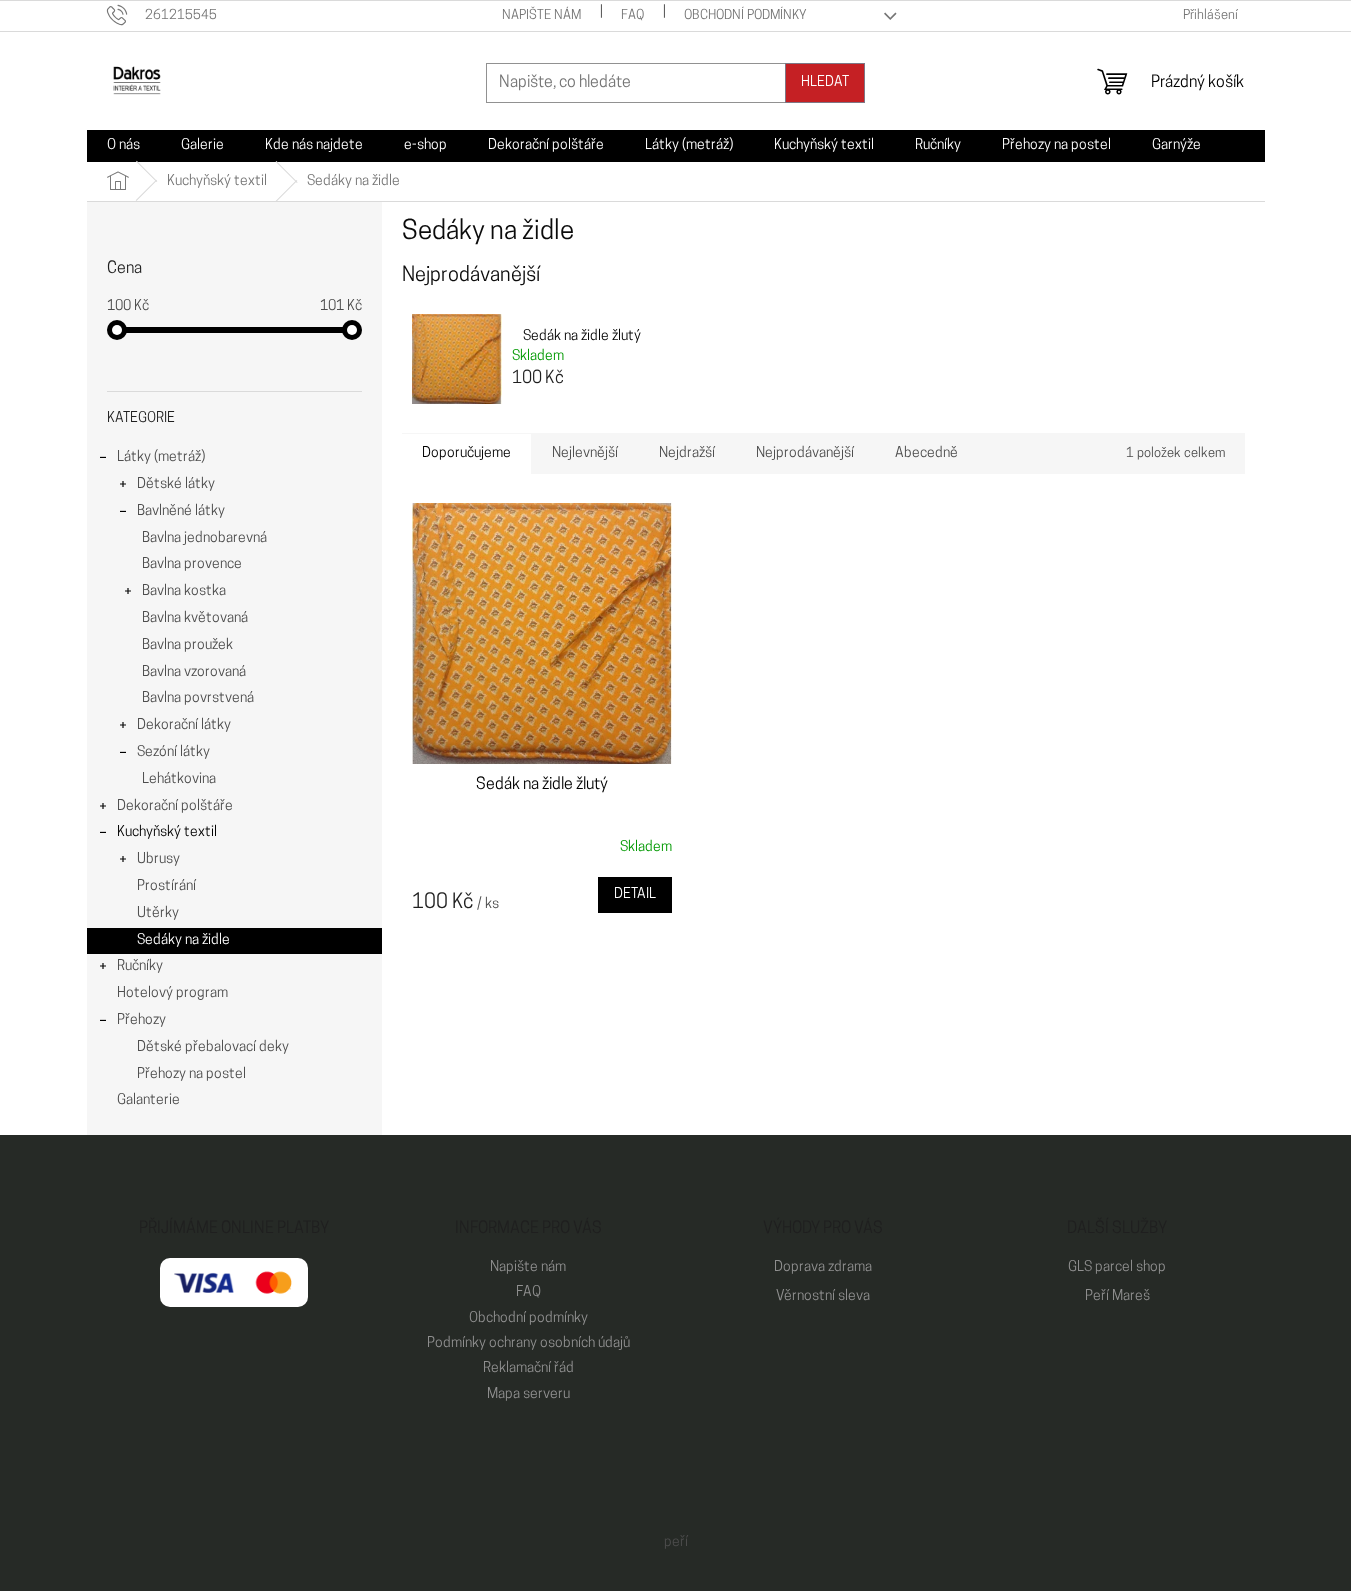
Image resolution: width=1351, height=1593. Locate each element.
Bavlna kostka (184, 591)
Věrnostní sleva (823, 1296)
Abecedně (926, 453)
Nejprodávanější (805, 453)
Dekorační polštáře (175, 806)
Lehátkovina (179, 779)
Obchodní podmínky (745, 15)
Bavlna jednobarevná (204, 538)
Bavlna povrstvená (198, 698)
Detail (635, 894)
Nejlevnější (585, 453)
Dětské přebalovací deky (213, 1047)
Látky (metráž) (161, 457)
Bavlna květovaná (195, 618)
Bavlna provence (192, 564)
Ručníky (140, 966)
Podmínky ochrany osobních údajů (528, 1343)
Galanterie (148, 1100)
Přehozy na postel (191, 1074)
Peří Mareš (1117, 1296)
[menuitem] (123, 146)
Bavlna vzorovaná (194, 672)
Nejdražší (687, 453)
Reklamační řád (528, 1368)
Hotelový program (172, 993)
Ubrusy (158, 859)
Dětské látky (176, 484)
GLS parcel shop (1117, 1267)
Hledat (825, 82)
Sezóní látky (173, 752)
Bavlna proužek (187, 645)
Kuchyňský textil (167, 832)
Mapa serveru (528, 1394)
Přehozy (141, 1020)
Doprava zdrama (823, 1267)
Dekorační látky (184, 725)
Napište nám (541, 15)
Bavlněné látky (181, 511)
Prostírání (166, 886)
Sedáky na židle (183, 940)
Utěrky (158, 913)
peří (676, 1542)
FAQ (632, 15)
